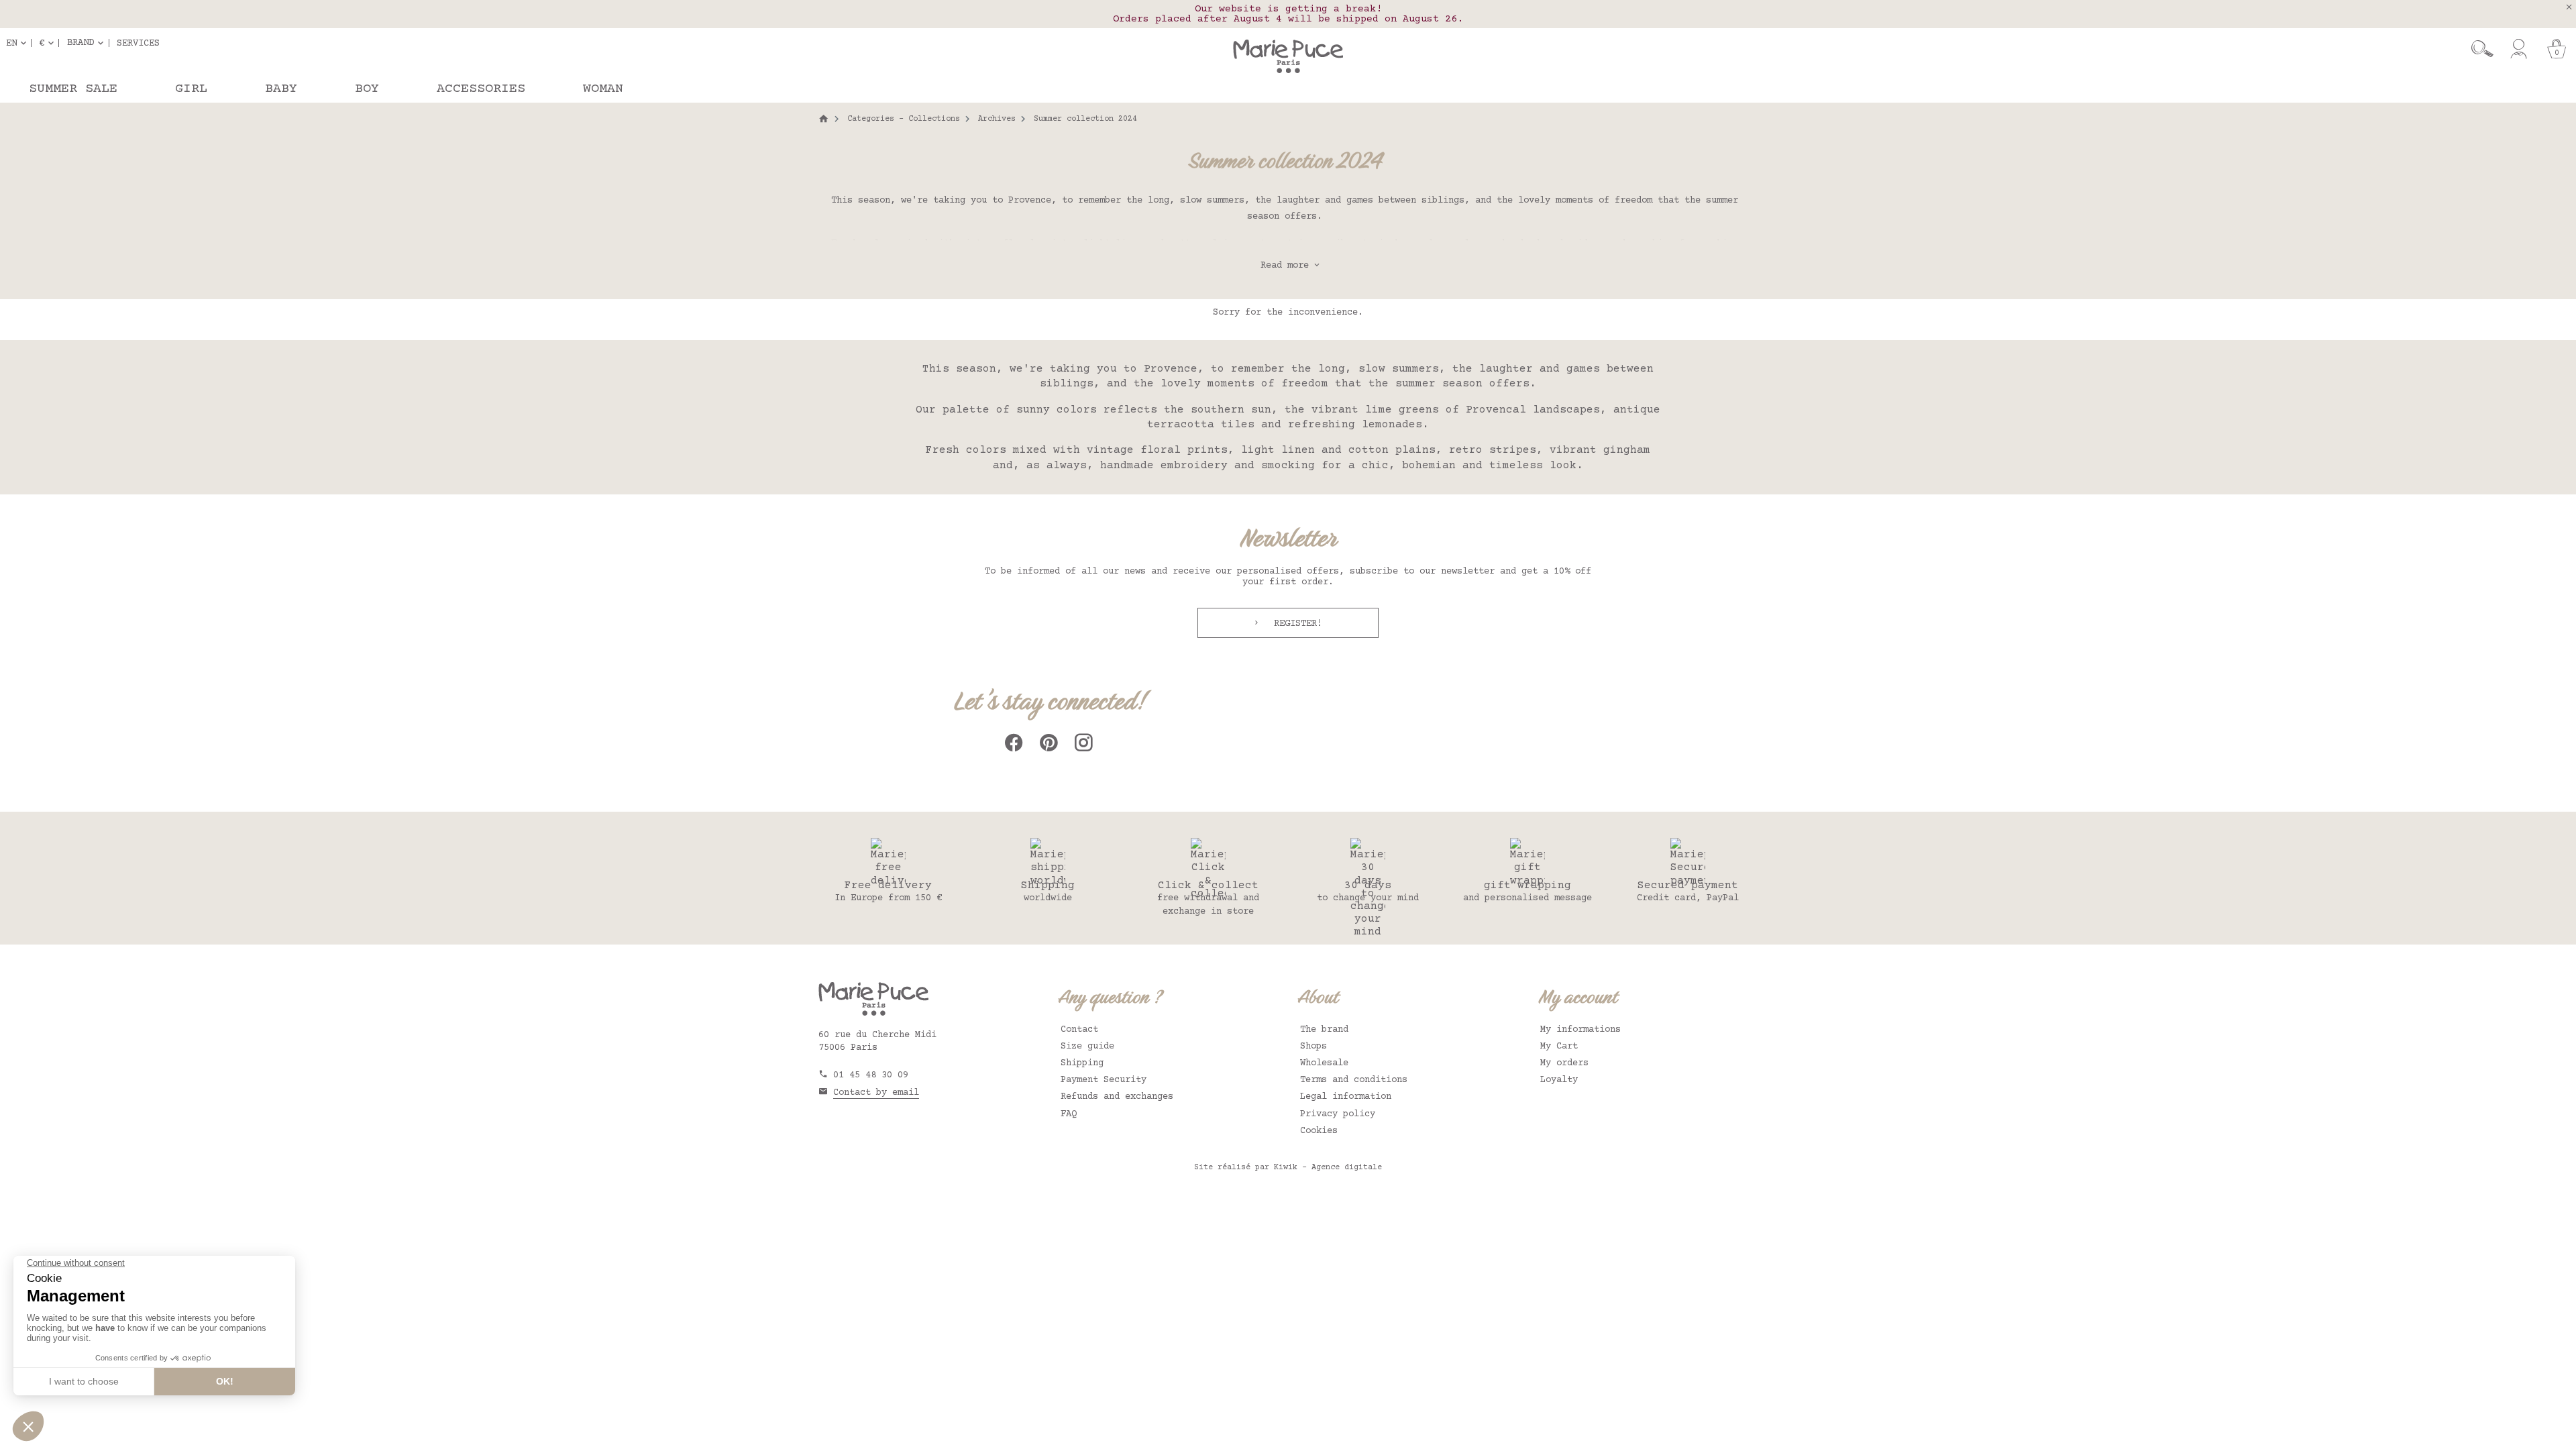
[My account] (2519, 49)
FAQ (1069, 1114)
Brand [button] (80, 43)
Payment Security (1104, 1080)
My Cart (1559, 1046)
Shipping (1082, 1063)
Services (138, 43)
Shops (1313, 1046)
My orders (1564, 1063)
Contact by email (876, 1093)
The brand (1324, 1030)
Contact (1079, 1030)
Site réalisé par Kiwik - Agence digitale (1288, 1168)
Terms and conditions (1354, 1080)
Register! (1295, 624)
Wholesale (1324, 1063)
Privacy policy (1338, 1114)
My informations (1580, 1030)
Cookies (1319, 1131)
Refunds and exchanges (1117, 1097)
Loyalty (1559, 1080)
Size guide (1087, 1046)
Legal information (1346, 1097)
